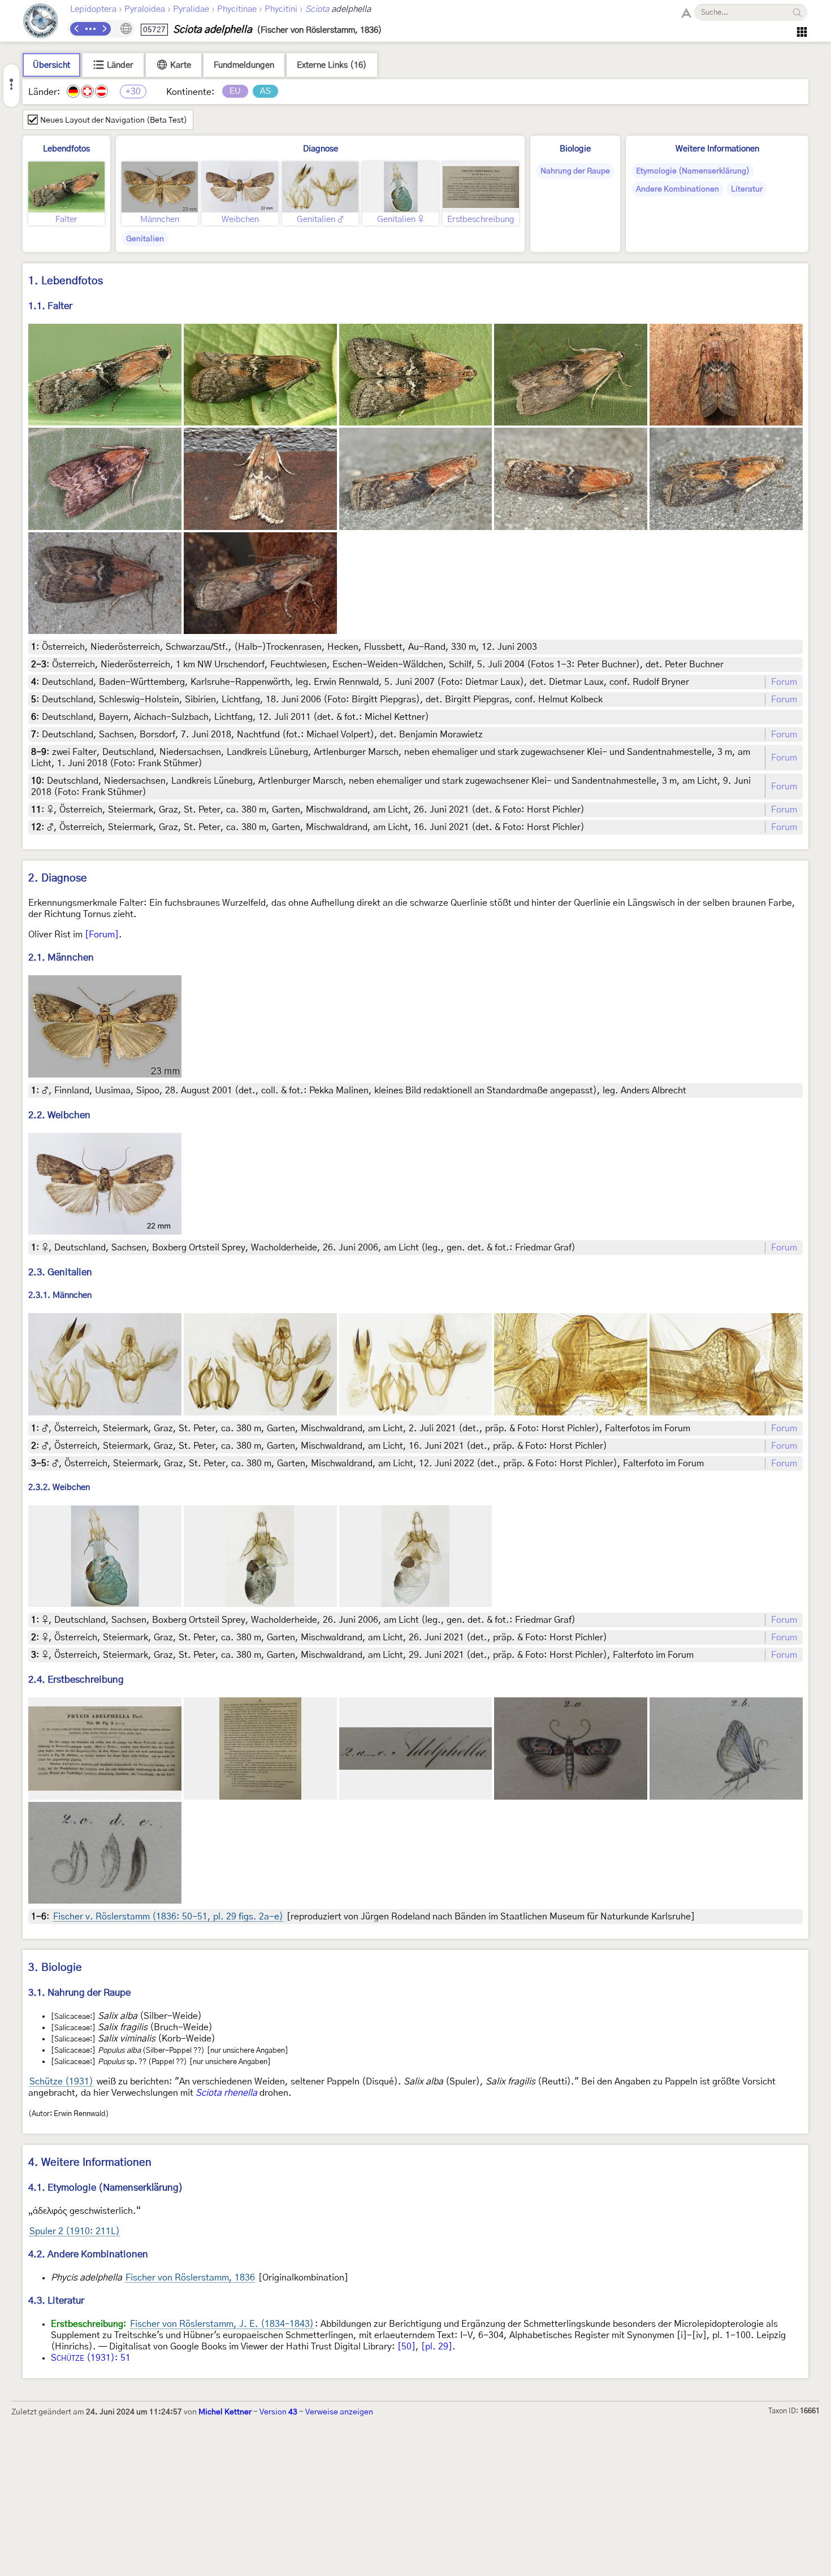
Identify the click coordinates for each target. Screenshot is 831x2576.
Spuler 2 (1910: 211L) (75, 2231)
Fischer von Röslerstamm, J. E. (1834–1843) (222, 2324)
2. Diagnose (58, 878)
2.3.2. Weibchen (59, 1487)
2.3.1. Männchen (60, 1296)
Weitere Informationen (717, 149)
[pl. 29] (437, 2347)
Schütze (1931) (61, 2082)
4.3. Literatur (56, 2301)
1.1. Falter (50, 306)
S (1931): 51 (91, 2358)
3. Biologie (55, 1968)
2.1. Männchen (61, 957)
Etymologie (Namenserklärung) (693, 171)
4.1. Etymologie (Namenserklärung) (106, 2188)
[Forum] (102, 935)
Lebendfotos (66, 149)
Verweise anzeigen (339, 2412)
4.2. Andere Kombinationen (88, 2254)
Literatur (747, 189)
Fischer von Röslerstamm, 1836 (190, 2278)
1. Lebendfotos (66, 281)
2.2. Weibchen (59, 1115)
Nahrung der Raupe (575, 171)
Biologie (575, 149)
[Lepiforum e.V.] (41, 22)
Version (278, 2412)
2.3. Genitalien (60, 1272)
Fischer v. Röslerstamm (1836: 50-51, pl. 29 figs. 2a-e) (168, 1917)
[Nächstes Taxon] (104, 29)
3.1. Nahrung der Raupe (79, 1993)
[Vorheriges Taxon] (77, 29)
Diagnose (321, 149)
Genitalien (145, 239)
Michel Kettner (225, 2412)
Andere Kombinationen (678, 189)
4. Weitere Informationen (90, 2163)
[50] (406, 2347)
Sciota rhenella (226, 2093)
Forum (784, 682)
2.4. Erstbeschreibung (76, 1680)
